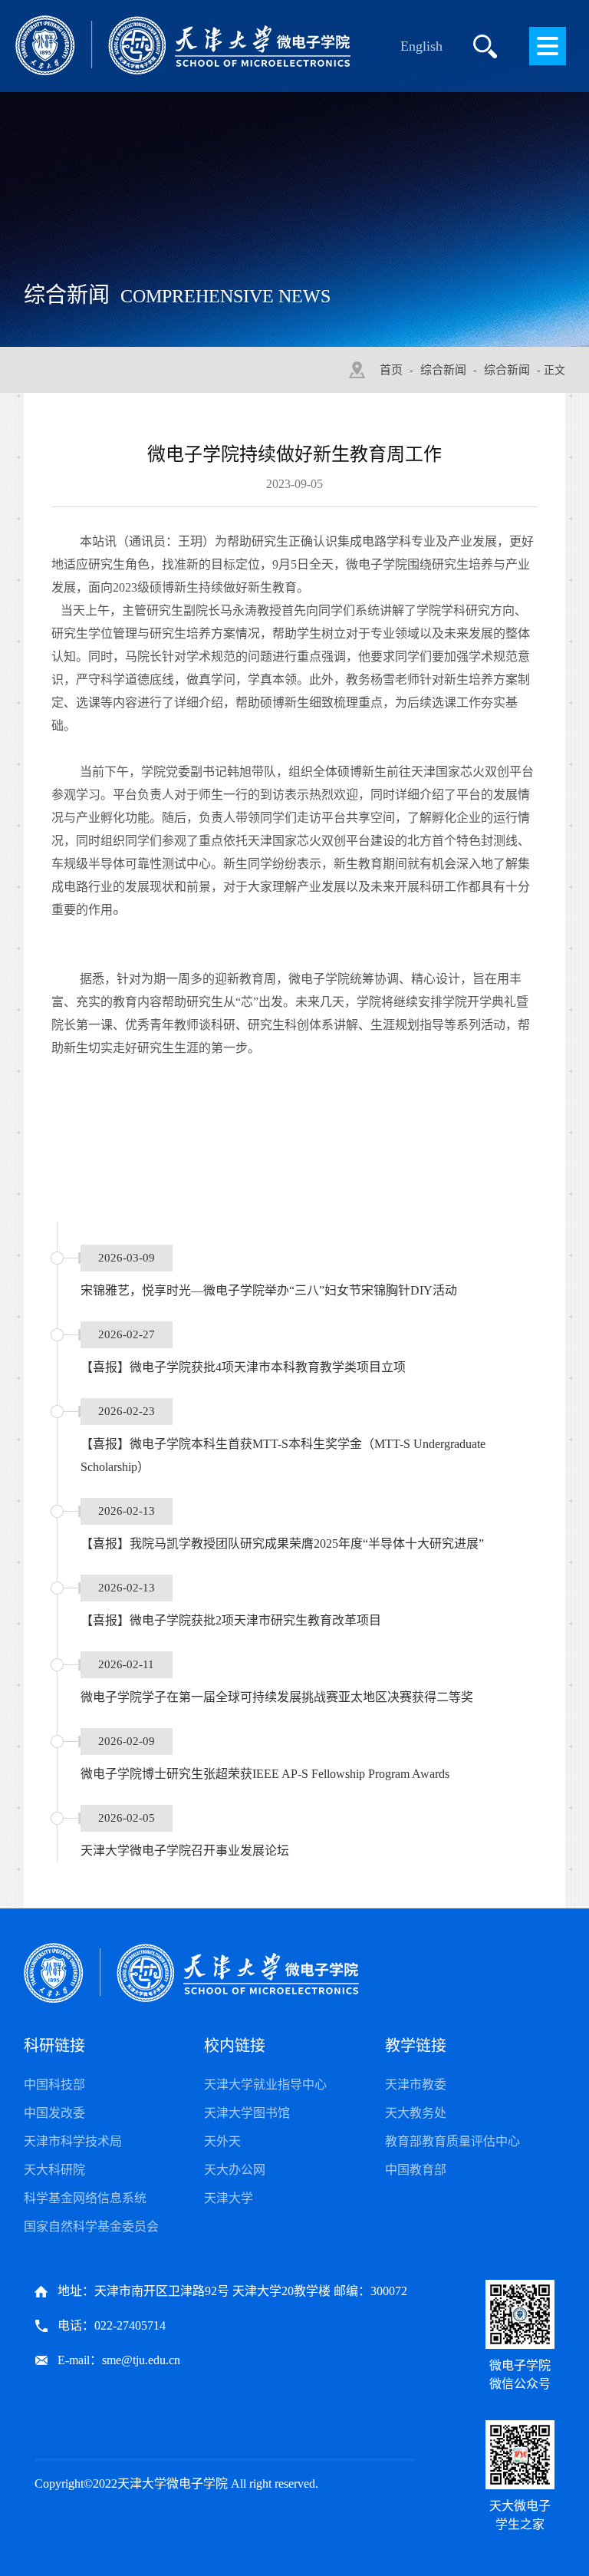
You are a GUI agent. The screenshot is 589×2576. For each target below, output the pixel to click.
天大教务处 (416, 2113)
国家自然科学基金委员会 (91, 2226)
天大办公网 (235, 2170)
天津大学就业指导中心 (265, 2085)
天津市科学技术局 (73, 2141)
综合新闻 (443, 370)
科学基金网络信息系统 (85, 2198)
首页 (391, 370)
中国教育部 (416, 2170)
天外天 (222, 2141)
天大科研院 (54, 2170)
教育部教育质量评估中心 (452, 2141)
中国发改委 (54, 2113)
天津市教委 (416, 2085)
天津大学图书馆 (247, 2113)
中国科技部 (54, 2085)
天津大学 (229, 2198)
